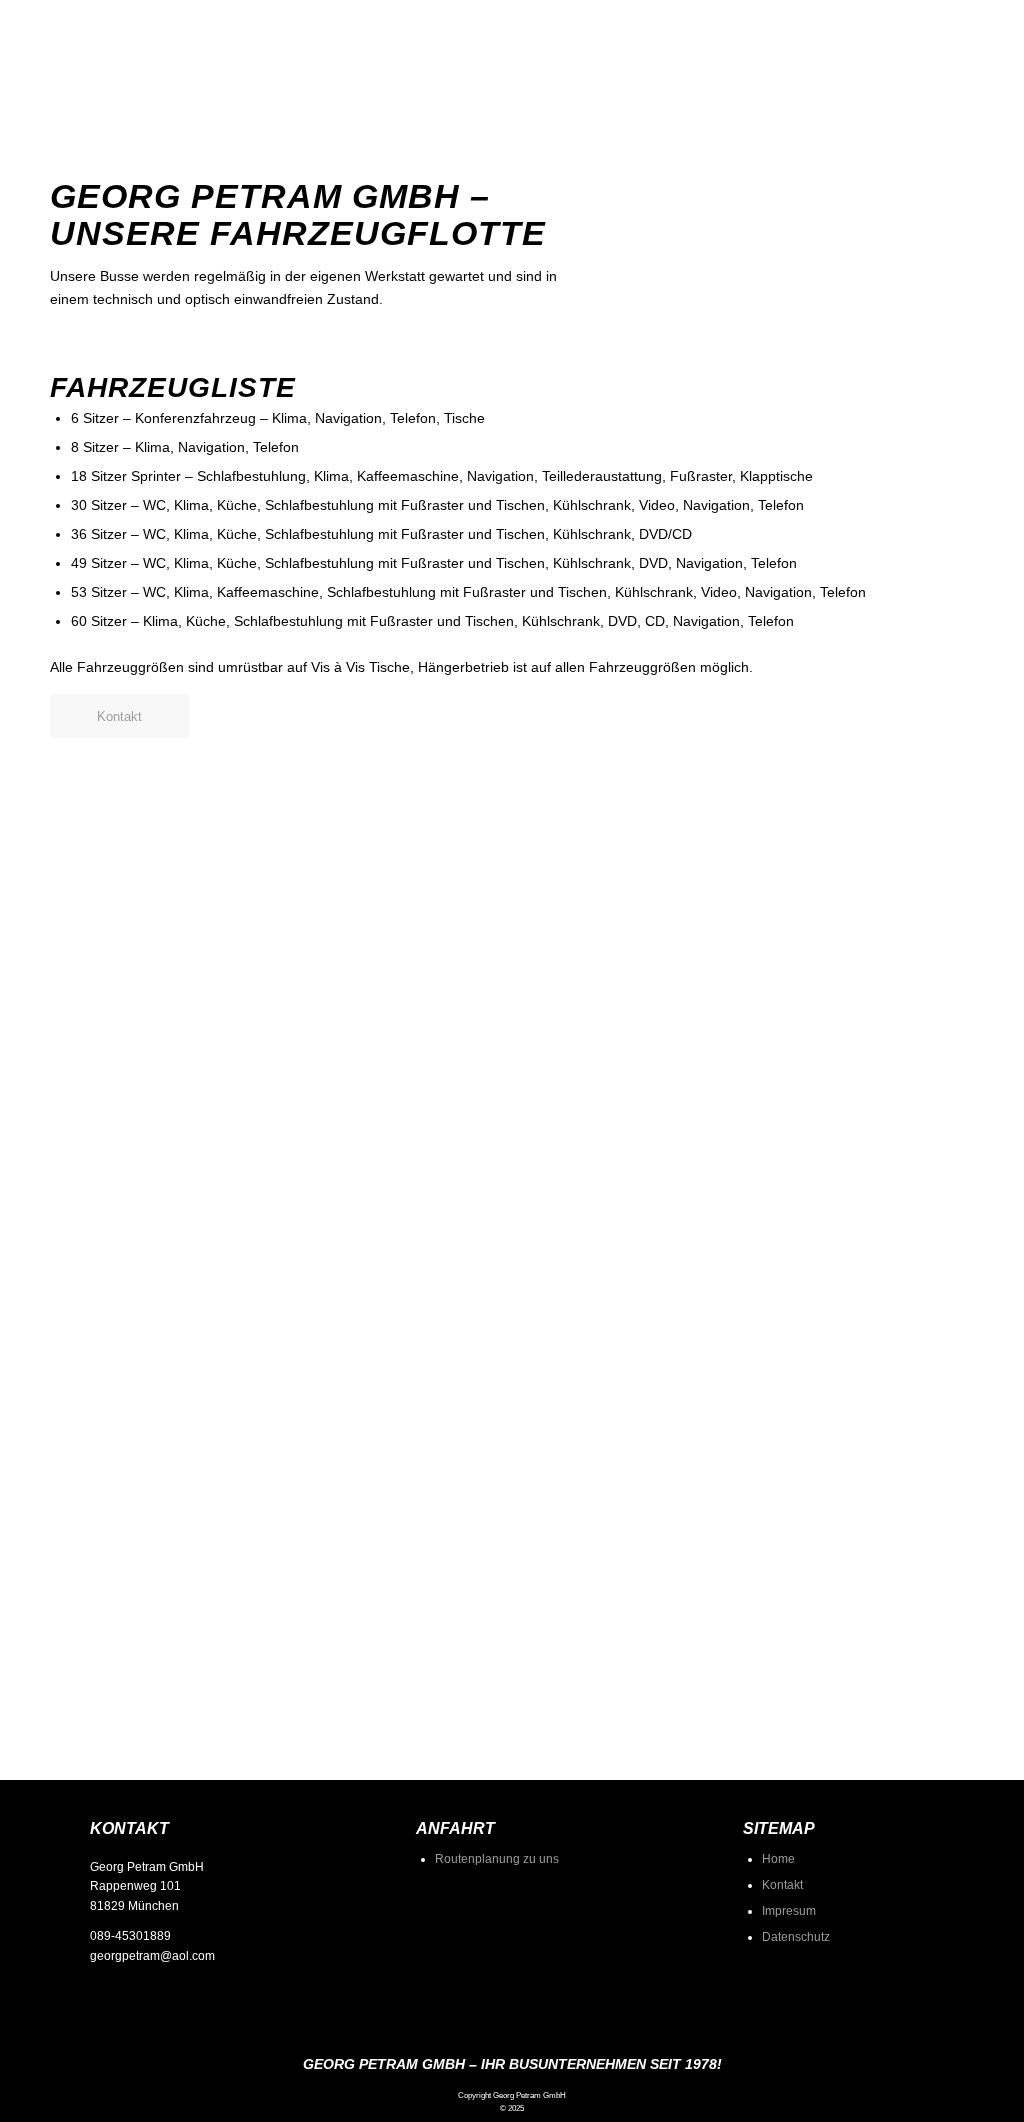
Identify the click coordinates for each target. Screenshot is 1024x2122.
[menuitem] (676, 90)
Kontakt (782, 1885)
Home (778, 1859)
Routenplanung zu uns (497, 1859)
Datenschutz (796, 1937)
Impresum (789, 1911)
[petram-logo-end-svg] (110, 90)
